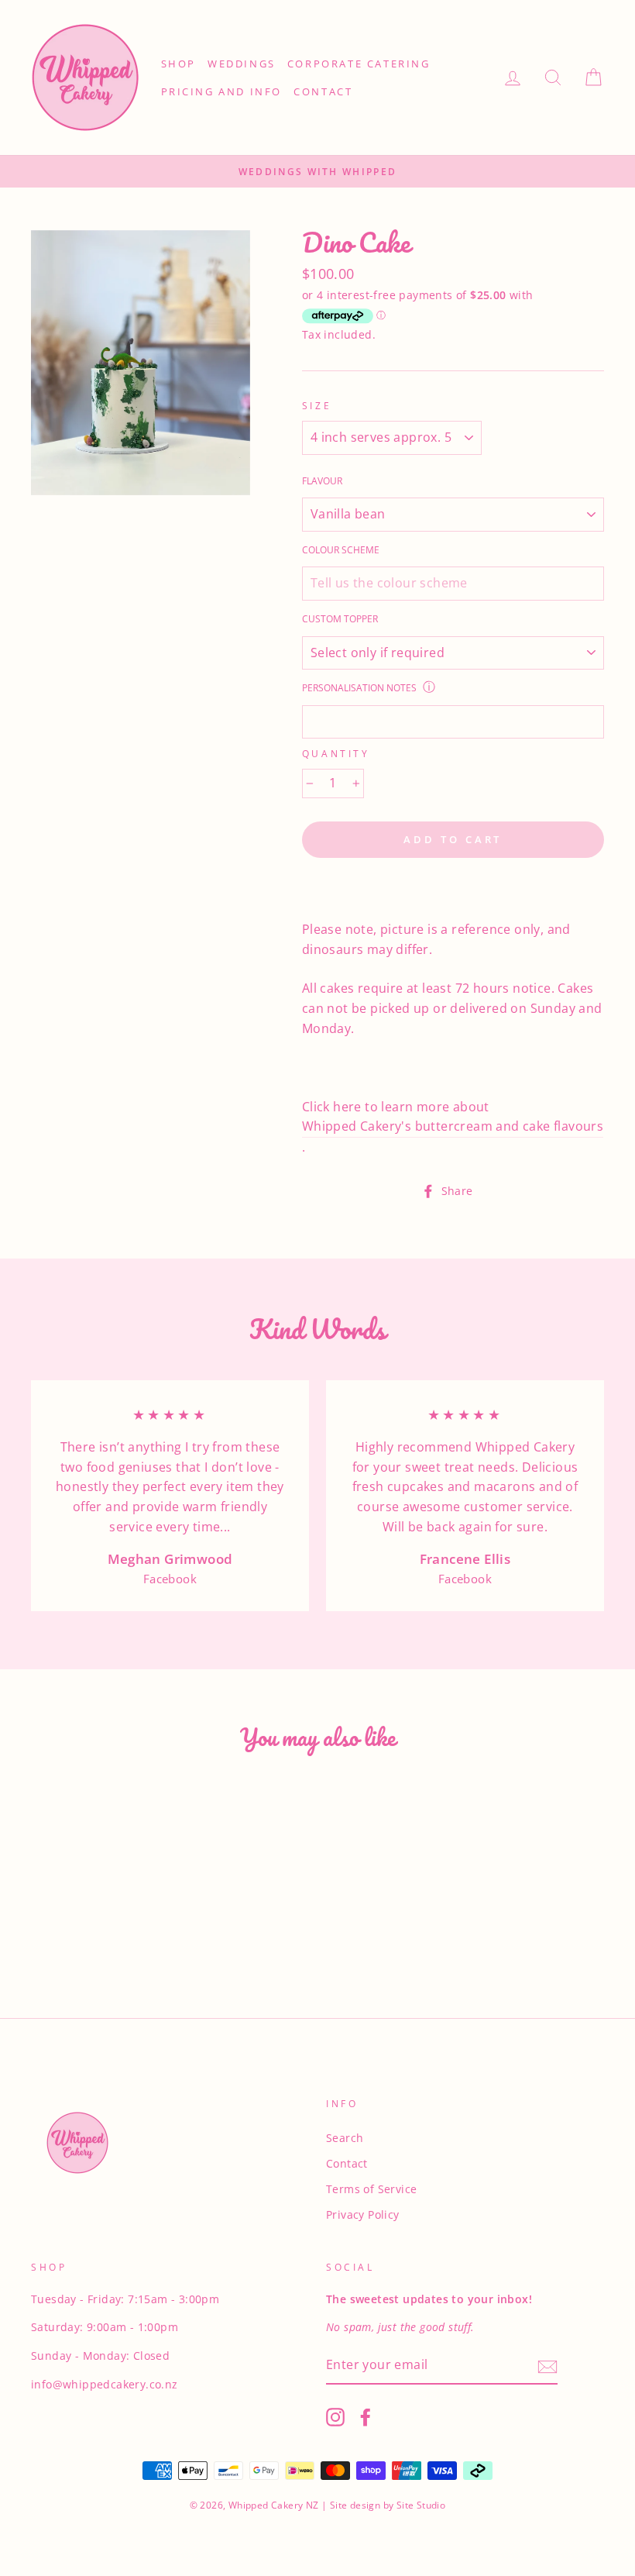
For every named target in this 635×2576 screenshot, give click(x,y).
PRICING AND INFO (222, 91)
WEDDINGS (242, 64)
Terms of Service (371, 2189)
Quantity (336, 754)
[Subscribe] (547, 2366)
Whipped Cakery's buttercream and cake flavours (453, 1126)
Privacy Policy (363, 2214)
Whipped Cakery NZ (274, 2505)
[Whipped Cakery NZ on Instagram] (335, 2417)
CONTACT (323, 91)
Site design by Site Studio (387, 2505)
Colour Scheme (341, 550)
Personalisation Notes (359, 688)
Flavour (322, 481)
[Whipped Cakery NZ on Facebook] (366, 2417)
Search (345, 2138)
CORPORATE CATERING (359, 64)
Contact (347, 2163)
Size (317, 406)
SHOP (178, 64)
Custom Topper (340, 619)
